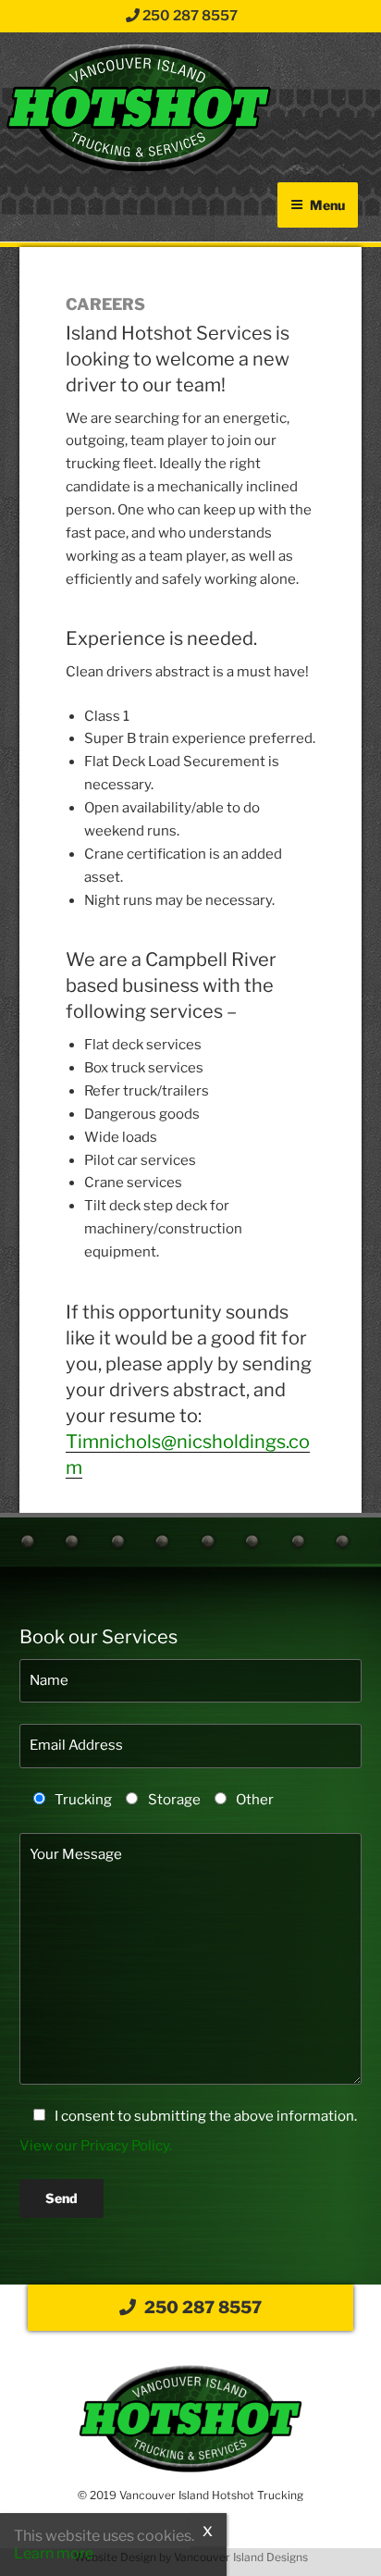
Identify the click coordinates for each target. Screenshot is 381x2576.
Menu (327, 205)
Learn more (54, 2553)
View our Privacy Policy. (96, 2146)
